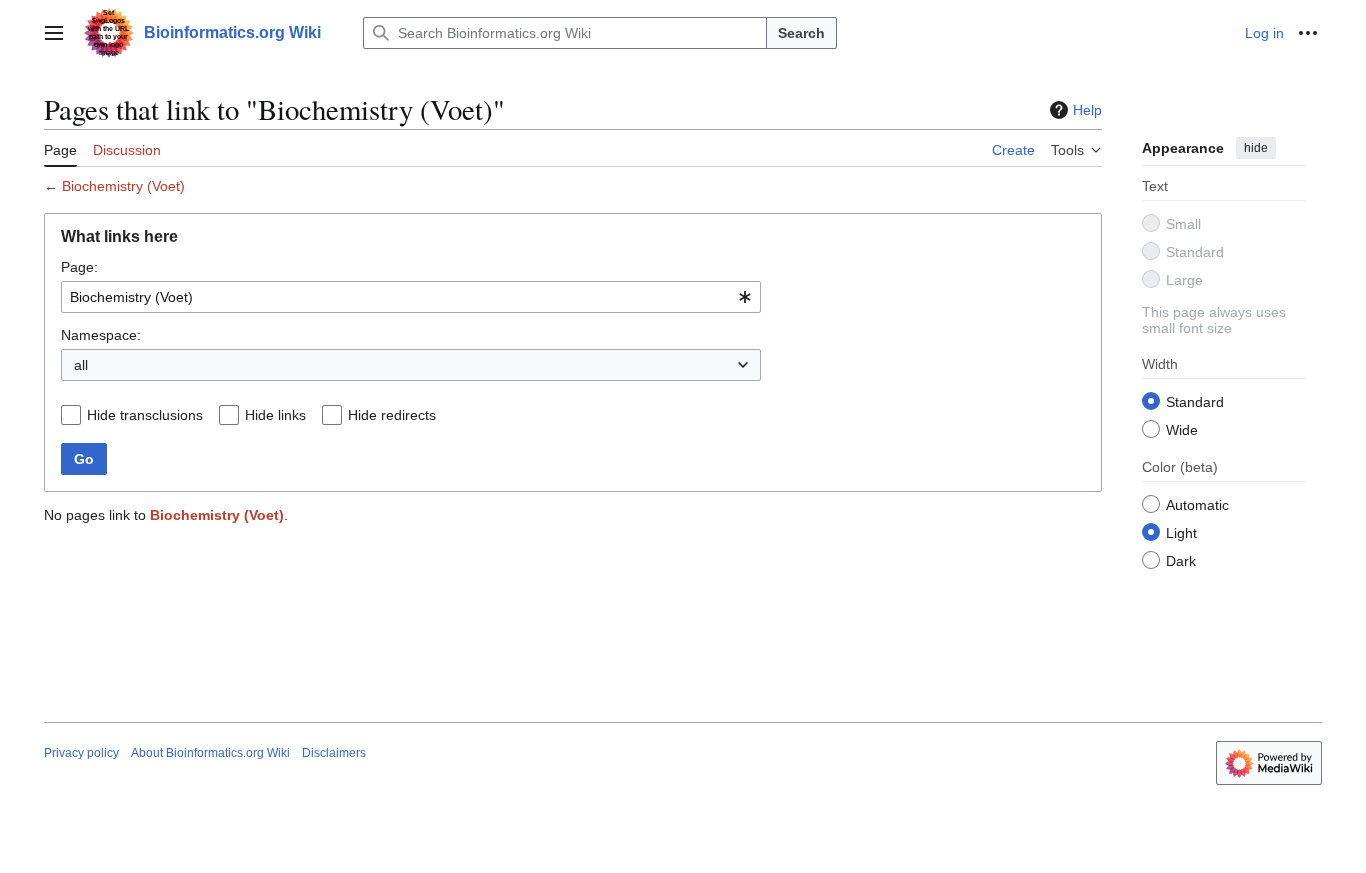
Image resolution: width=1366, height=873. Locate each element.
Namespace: (101, 335)
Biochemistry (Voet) (123, 186)
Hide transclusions (145, 415)
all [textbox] (81, 365)
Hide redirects (392, 415)
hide (1256, 148)
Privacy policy (81, 753)
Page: (79, 267)
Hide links (275, 415)
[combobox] (411, 297)
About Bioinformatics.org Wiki (210, 753)
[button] (54, 33)
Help (1087, 110)
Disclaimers (334, 753)
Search (801, 33)
